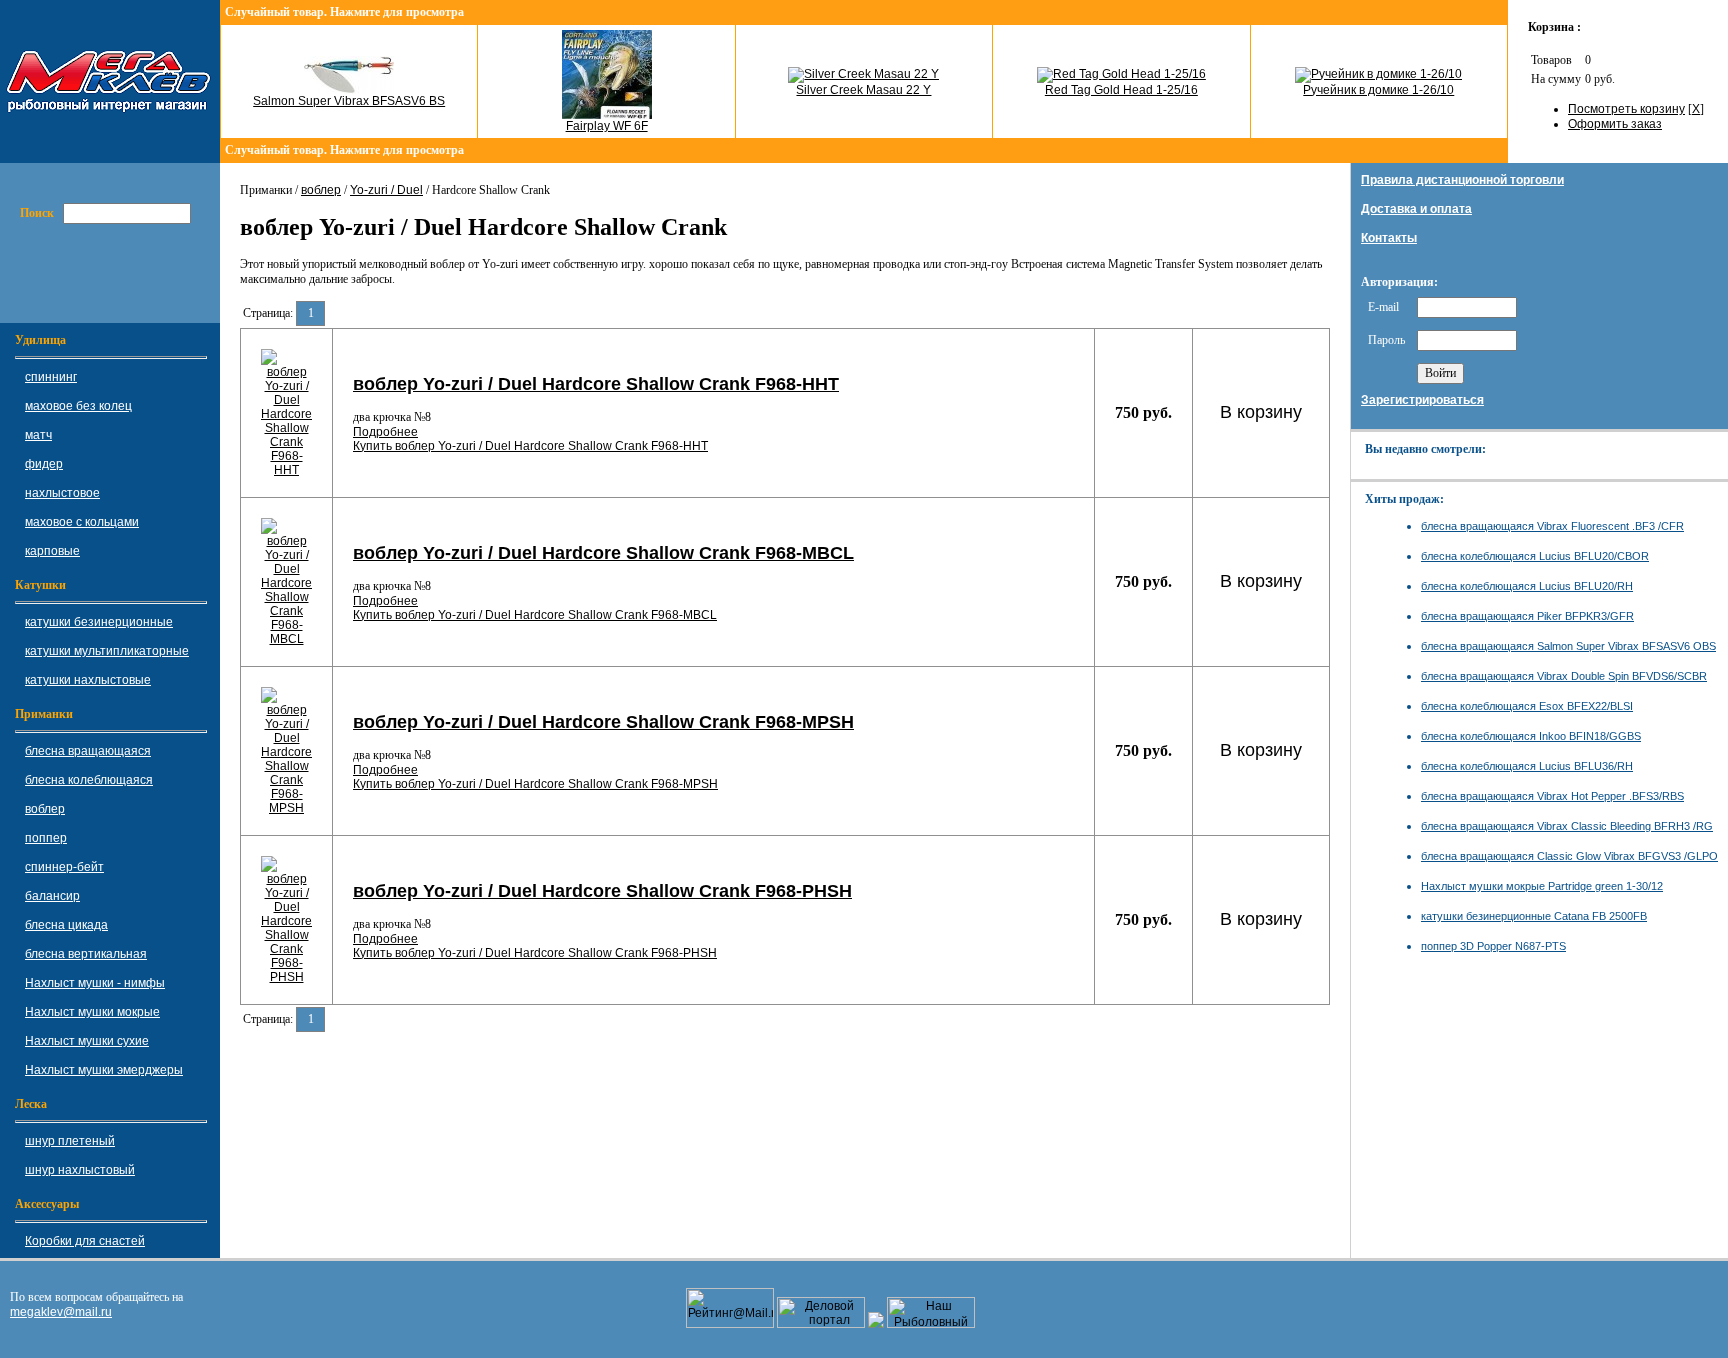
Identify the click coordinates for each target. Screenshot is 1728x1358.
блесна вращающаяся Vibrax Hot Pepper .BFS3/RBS (1552, 796)
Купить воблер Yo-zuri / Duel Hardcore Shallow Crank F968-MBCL (535, 615)
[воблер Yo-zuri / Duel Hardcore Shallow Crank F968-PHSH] (286, 977)
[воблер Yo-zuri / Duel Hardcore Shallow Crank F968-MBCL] (286, 639)
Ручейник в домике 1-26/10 (1378, 90)
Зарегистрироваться (1422, 400)
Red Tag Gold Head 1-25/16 (1121, 90)
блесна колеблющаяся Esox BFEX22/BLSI (1527, 706)
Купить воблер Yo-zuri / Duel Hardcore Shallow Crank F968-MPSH (535, 784)
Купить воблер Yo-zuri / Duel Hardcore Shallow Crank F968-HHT (530, 446)
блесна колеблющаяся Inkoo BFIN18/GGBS (1531, 736)
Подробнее (385, 432)
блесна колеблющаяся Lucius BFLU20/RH (1527, 586)
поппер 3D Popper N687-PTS (1493, 946)
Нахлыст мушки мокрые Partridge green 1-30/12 (1542, 886)
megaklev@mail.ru (61, 1312)
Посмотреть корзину (1626, 109)
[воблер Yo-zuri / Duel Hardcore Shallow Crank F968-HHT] (286, 470)
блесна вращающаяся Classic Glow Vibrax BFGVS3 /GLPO (1569, 856)
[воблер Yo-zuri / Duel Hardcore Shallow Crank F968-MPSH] (286, 808)
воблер (321, 190)
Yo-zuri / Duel (386, 190)
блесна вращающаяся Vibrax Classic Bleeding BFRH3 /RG (1567, 826)
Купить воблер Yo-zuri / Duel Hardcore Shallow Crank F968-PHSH (535, 953)
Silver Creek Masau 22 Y (863, 90)
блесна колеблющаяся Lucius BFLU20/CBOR (1535, 556)
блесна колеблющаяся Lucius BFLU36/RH (1527, 766)
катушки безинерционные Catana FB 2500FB (1534, 916)
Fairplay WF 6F (607, 126)
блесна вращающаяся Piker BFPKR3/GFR (1527, 616)
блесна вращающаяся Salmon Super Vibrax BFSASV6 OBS (1568, 646)
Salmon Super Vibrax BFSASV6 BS (349, 101)
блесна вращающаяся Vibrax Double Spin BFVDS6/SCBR (1564, 676)
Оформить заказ (1615, 124)
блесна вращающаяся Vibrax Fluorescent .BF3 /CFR (1552, 526)
